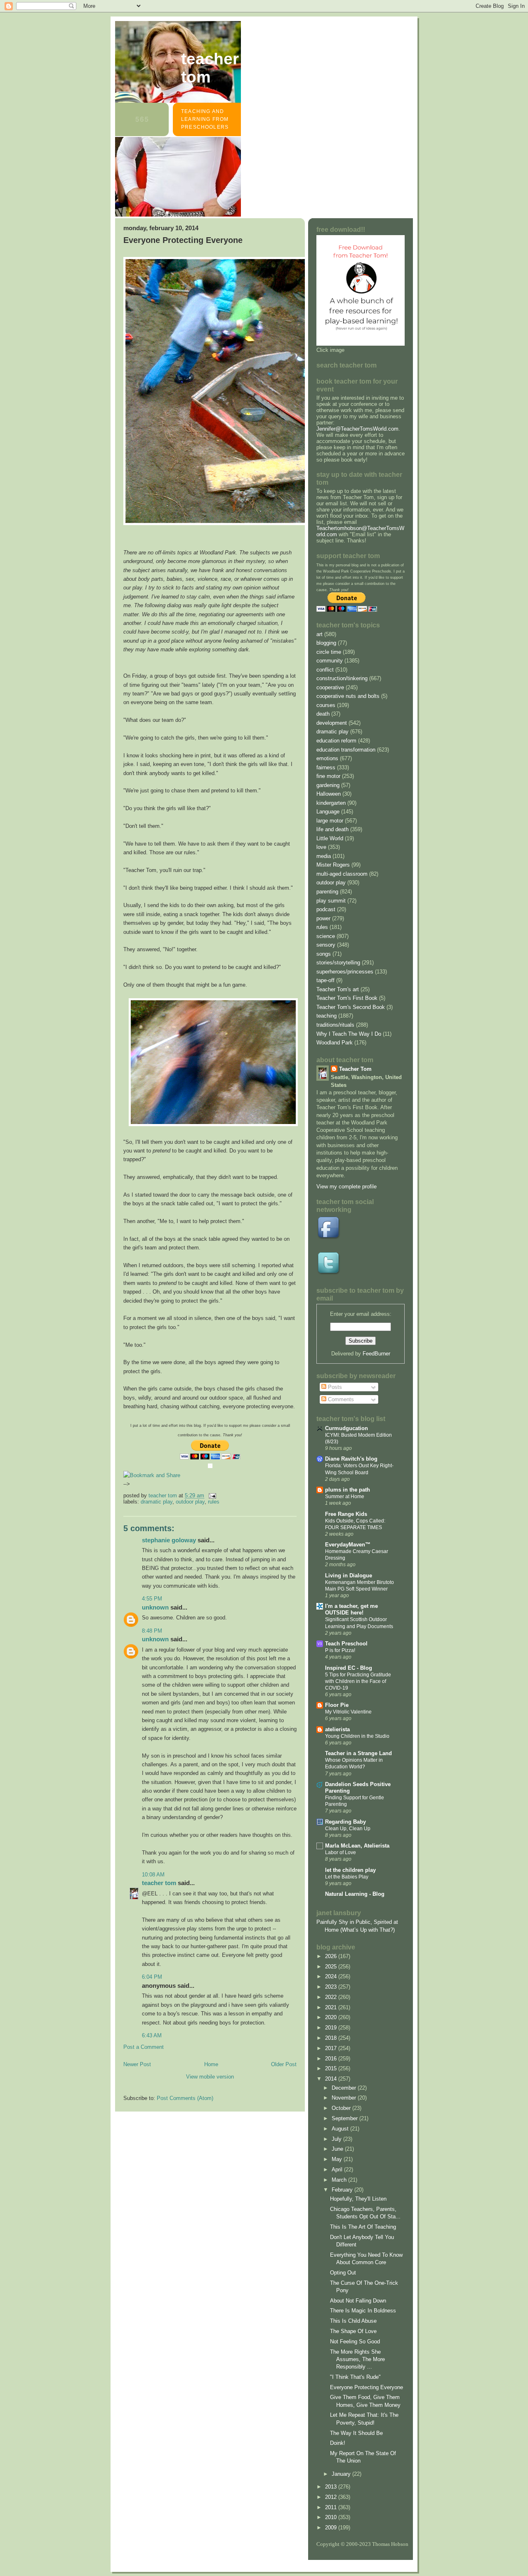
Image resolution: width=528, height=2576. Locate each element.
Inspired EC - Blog (349, 1668)
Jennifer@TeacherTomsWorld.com (357, 429)
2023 (332, 1987)
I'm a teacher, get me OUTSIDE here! (351, 1609)
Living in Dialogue (349, 1576)
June (338, 2149)
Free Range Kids (346, 1514)
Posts (334, 1387)
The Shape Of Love (353, 2331)
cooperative (330, 687)
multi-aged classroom (342, 874)
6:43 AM (152, 2035)
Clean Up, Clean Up (348, 1829)
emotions (327, 758)
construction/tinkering (342, 678)
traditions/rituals (335, 1025)
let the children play (350, 1870)
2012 (332, 2497)
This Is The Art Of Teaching (363, 2227)
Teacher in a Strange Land (358, 1753)
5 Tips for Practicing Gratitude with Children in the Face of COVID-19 (358, 1681)
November (345, 2098)
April (338, 2169)
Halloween (329, 794)
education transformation (346, 750)
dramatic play (157, 1502)
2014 (332, 2079)
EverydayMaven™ (348, 1545)
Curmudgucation (346, 1428)
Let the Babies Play (347, 1877)
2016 (332, 2059)
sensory (326, 945)
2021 (332, 2007)
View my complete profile (346, 1187)
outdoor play (190, 1502)
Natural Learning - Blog (355, 1894)
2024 (332, 1976)
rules (214, 1502)
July (337, 2139)
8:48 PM (152, 1631)
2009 (332, 2528)
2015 (332, 2068)
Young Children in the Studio (357, 1736)
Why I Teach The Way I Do (349, 1034)
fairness (326, 767)
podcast (326, 909)
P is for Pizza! (340, 1650)
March (340, 2180)
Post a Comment (144, 2047)
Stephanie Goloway (169, 1540)
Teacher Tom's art (338, 989)
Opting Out (343, 2273)
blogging (326, 643)
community (330, 661)
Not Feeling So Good (355, 2341)
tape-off (325, 980)
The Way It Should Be (356, 2433)
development (332, 723)
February (343, 2190)
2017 (332, 2048)
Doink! (338, 2443)
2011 (332, 2507)
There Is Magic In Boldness (363, 2311)
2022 (332, 1997)
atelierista (337, 1729)
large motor (330, 821)
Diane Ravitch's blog (351, 1459)
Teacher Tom (210, 68)
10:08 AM (153, 1875)
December (345, 2088)
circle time (329, 652)
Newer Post (137, 2064)
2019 (332, 2028)
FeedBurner (376, 1354)
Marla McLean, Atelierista (357, 1846)
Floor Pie (337, 1705)
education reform (336, 741)
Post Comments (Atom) (185, 2098)
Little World (330, 838)
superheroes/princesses (345, 972)
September (345, 2118)
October (342, 2108)
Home (211, 2064)
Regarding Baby (345, 1822)
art (319, 634)
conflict (325, 670)
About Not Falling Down (358, 2301)
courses (326, 705)
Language (328, 812)
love (321, 847)
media (324, 856)
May (338, 2159)
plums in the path (348, 1490)
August (341, 2129)
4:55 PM (152, 1599)
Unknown (155, 1607)
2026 (332, 1956)
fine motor (328, 776)
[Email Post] (212, 1495)
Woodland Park (335, 1043)
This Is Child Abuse (353, 2321)
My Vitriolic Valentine (348, 1712)
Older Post (284, 2064)
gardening (328, 785)
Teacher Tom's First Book (347, 998)
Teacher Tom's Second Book (351, 1007)
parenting (327, 892)
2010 (332, 2517)
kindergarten (331, 803)
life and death (332, 829)
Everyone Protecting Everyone (367, 2387)
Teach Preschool (346, 1644)
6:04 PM (152, 1977)
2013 (332, 2487)
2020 (332, 2017)
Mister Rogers (333, 865)
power (323, 918)
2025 (332, 1967)
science (326, 936)
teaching (326, 1016)
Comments (340, 1399)
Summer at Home (345, 1497)
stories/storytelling (338, 963)
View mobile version (210, 2077)
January (342, 2474)
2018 (332, 2038)
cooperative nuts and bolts (348, 696)
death (323, 714)
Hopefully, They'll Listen (358, 2199)
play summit (331, 901)
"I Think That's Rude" (355, 2377)
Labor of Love (341, 1852)
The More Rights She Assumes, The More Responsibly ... (357, 2359)
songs (324, 954)
